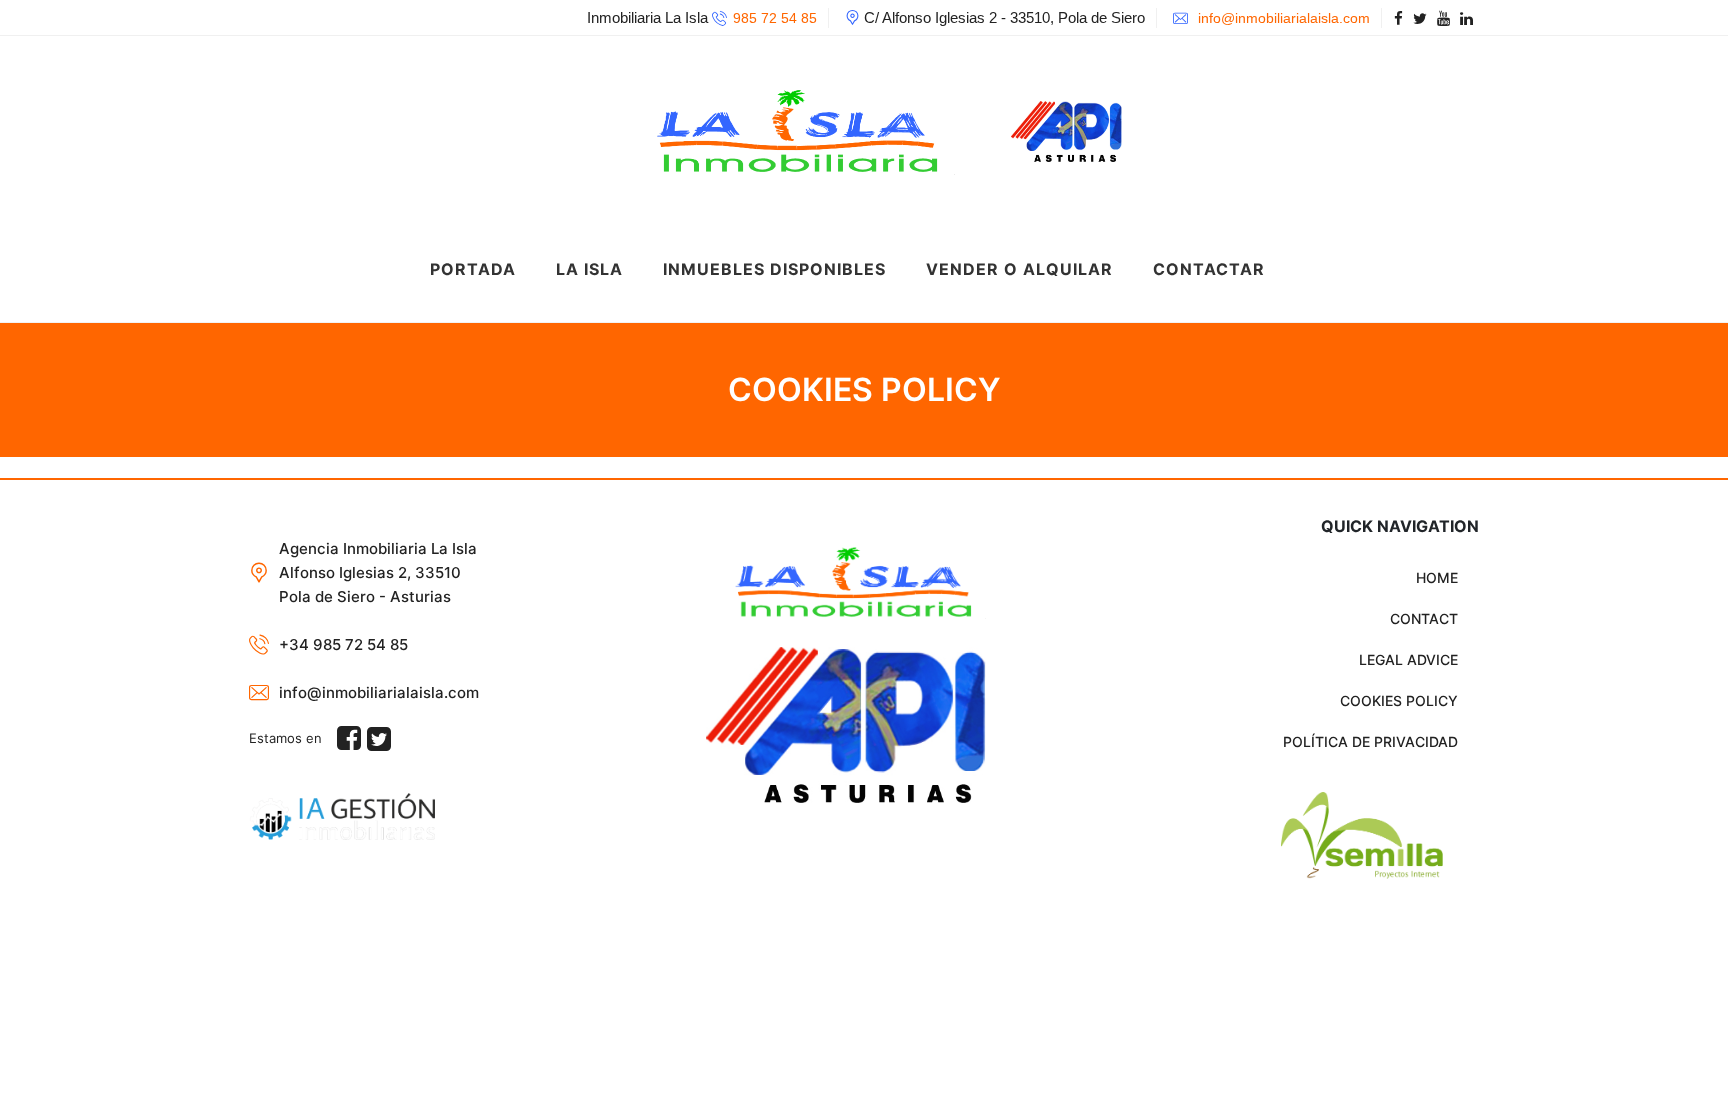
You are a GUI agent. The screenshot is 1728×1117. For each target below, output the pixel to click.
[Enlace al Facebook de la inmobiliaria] (1401, 18)
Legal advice (1408, 659)
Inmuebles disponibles (774, 269)
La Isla (589, 269)
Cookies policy (1399, 700)
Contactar (1209, 269)
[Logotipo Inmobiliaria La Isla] (844, 125)
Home (1437, 577)
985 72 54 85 (775, 18)
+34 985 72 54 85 (343, 644)
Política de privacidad (1370, 741)
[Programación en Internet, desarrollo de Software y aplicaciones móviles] (1328, 835)
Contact (1424, 618)
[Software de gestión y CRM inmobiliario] (342, 815)
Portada (473, 269)
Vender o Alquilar (1019, 269)
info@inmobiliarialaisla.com (1282, 18)
